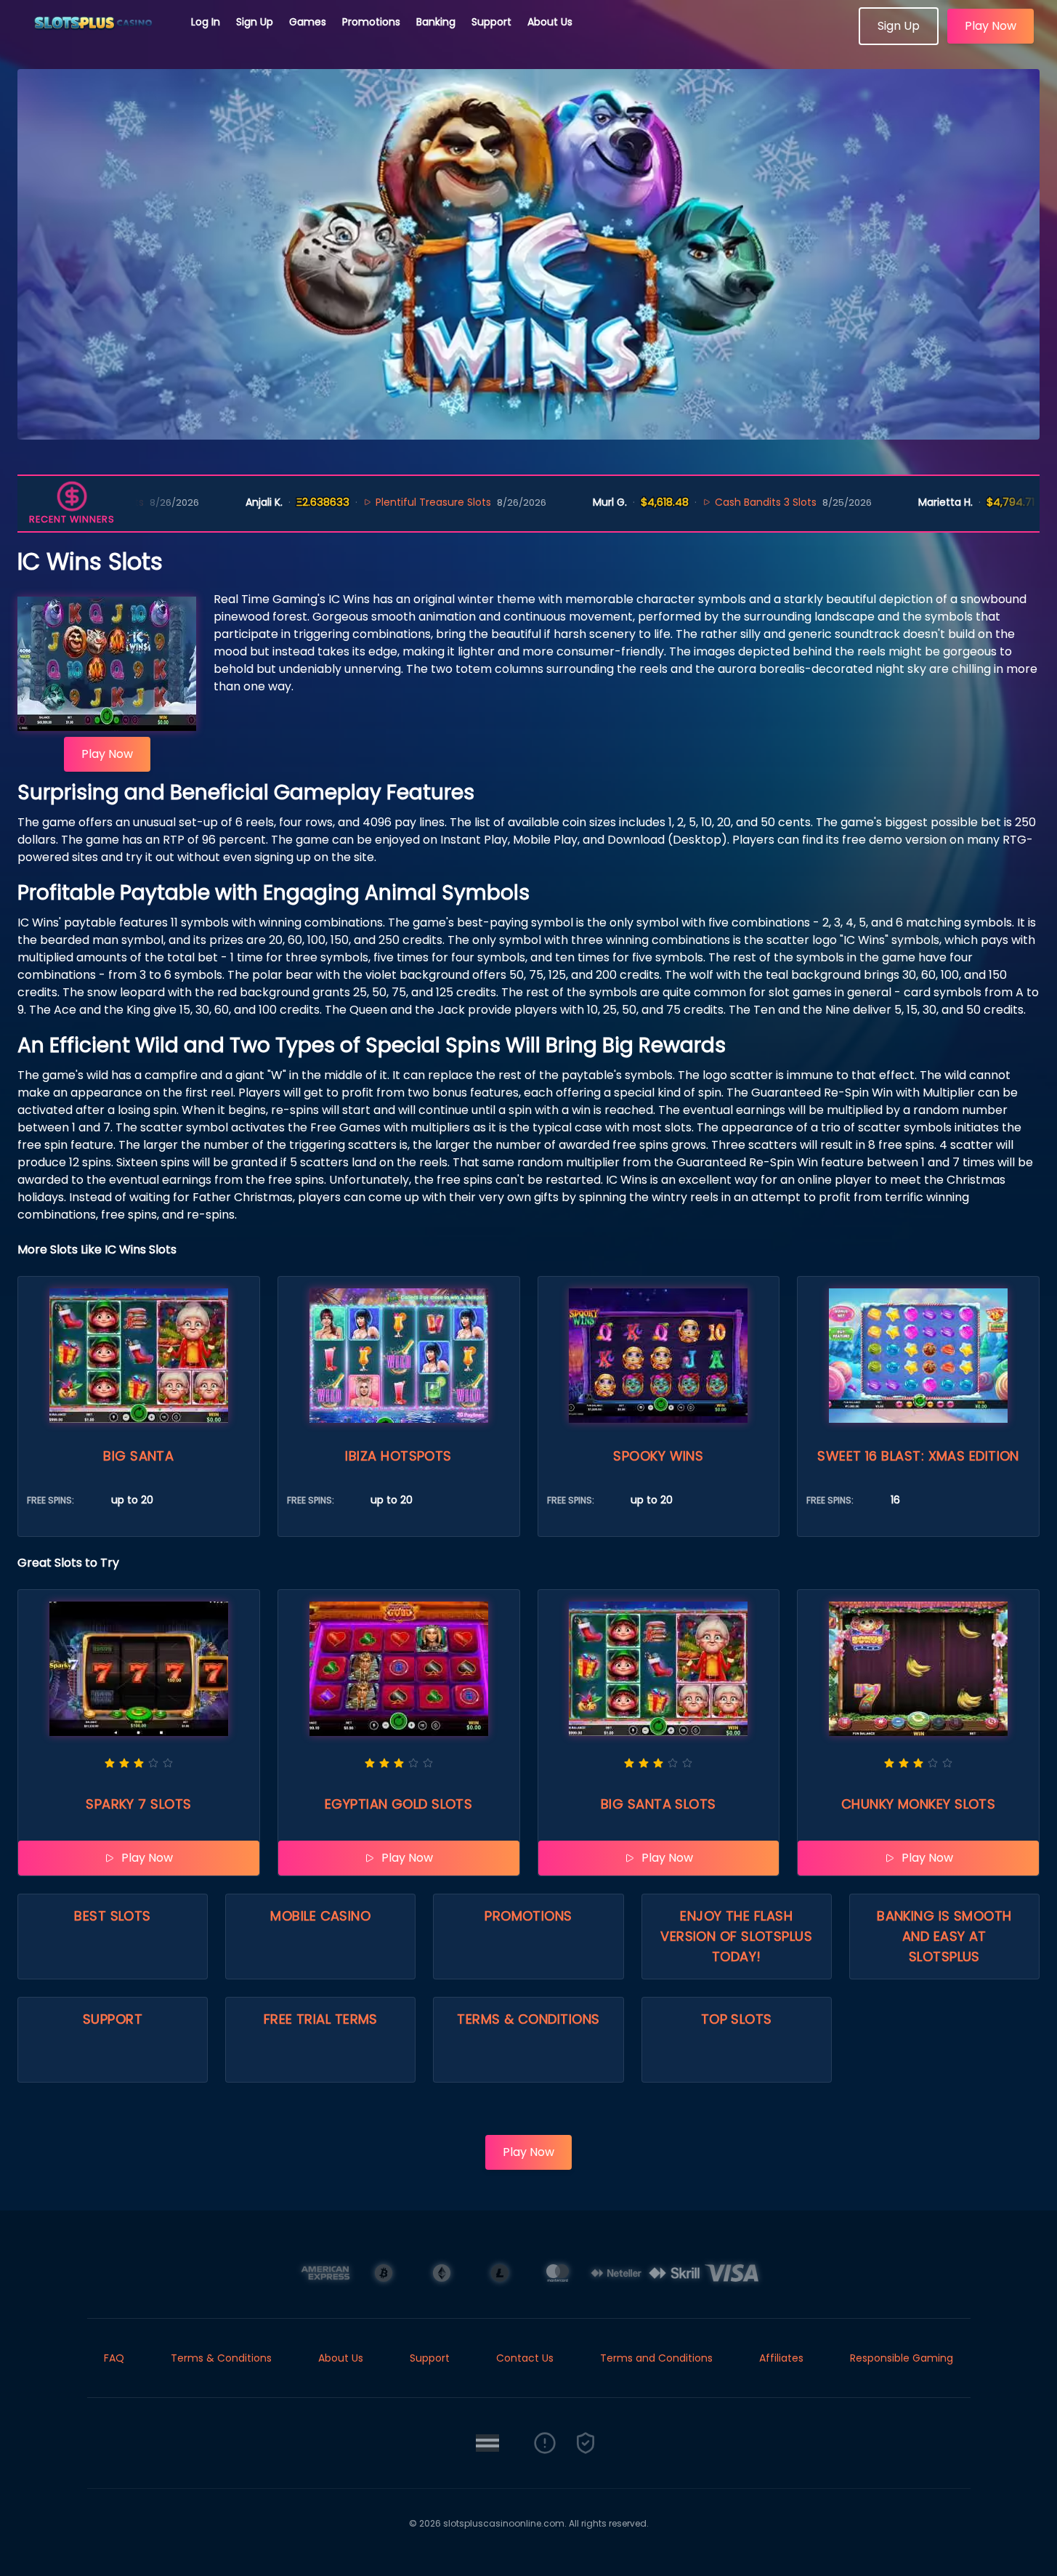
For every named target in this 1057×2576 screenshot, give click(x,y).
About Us (550, 22)
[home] (96, 40)
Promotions (371, 22)
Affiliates (781, 2358)
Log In (206, 22)
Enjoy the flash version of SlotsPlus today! (736, 1936)
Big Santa (138, 1456)
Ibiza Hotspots (398, 1456)
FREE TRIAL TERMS (321, 2019)
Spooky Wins (658, 1456)
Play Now (991, 26)
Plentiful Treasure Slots (354, 502)
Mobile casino (320, 1916)
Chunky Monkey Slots (919, 1804)
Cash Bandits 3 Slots (687, 502)
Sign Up (255, 22)
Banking (436, 22)
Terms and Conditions (656, 2358)
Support (491, 22)
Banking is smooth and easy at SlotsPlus (944, 1936)
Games (308, 22)
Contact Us (525, 2358)
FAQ (114, 2358)
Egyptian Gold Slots (399, 1804)
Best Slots (113, 1916)
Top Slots (737, 2019)
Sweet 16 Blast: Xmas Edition (918, 1456)
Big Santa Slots (659, 1804)
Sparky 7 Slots (138, 1804)
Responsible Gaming (902, 2358)
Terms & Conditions (528, 2019)
